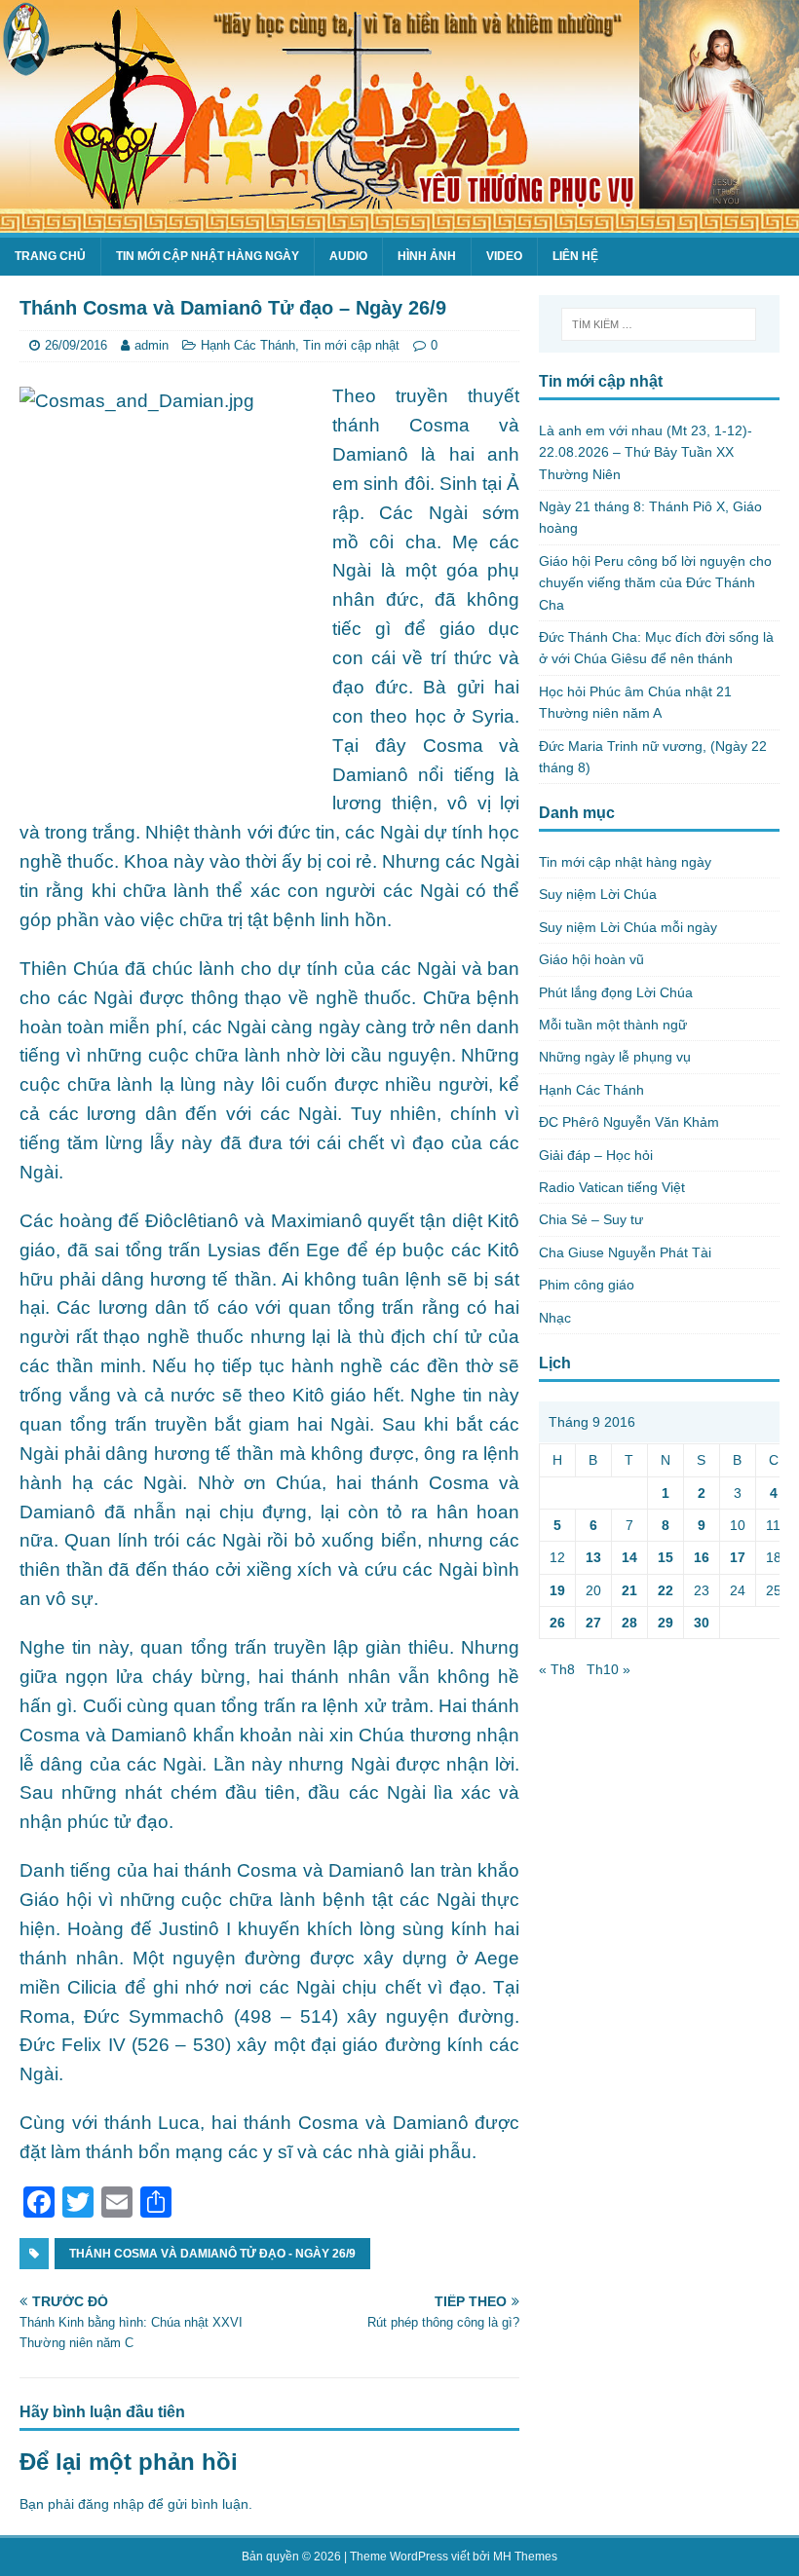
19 (557, 1590)
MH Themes (525, 2557)
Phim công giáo (587, 1285)
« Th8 (557, 1669)
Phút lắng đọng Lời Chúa (616, 992)
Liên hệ (575, 256)
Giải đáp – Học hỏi (596, 1155)
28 (629, 1623)
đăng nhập (111, 2504)
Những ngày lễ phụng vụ (615, 1057)
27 (593, 1623)
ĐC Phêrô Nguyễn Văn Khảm (629, 1122)
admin (152, 345)
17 (738, 1557)
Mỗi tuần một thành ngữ (613, 1025)
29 (666, 1623)
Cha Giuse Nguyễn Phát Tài (625, 1252)
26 (557, 1623)
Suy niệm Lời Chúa (598, 894)
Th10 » (609, 1669)
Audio (348, 256)
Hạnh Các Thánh (248, 345)
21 (629, 1590)
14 (629, 1557)
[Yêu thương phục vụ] (399, 222)
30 (702, 1623)
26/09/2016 (76, 345)
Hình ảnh (427, 256)
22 (666, 1590)
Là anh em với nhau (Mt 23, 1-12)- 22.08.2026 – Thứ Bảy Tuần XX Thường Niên (646, 452)
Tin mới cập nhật (351, 345)
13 (593, 1557)
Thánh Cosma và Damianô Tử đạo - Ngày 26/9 (212, 2254)
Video (504, 256)
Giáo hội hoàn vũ (591, 959)
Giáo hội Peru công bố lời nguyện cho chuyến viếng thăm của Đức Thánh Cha (655, 583)
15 (666, 1557)
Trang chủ (50, 256)
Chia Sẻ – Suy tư (591, 1219)
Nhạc (555, 1318)
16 (702, 1557)
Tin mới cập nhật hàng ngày (208, 256)
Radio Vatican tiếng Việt (612, 1187)
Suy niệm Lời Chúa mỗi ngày (628, 927)
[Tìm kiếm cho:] (659, 324)
